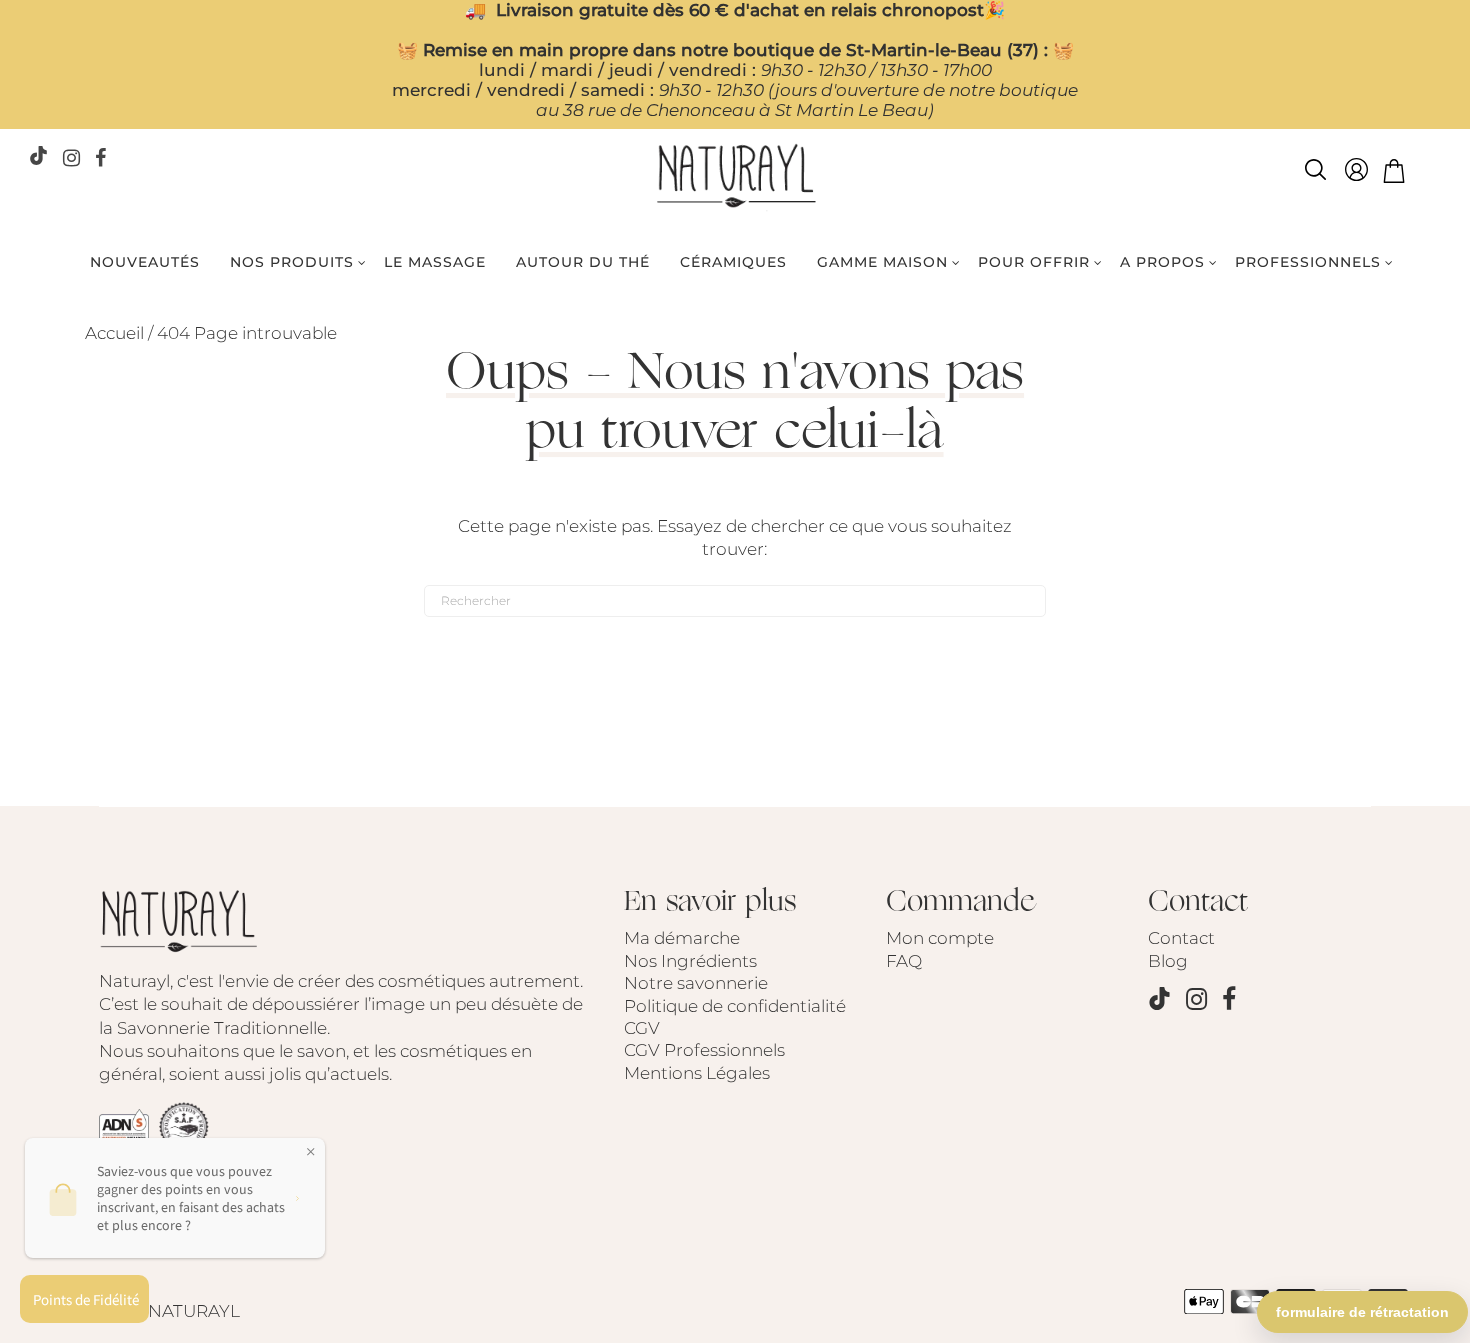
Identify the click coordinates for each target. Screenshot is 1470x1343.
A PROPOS (1162, 262)
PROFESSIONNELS (1308, 262)
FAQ (904, 961)
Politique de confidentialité (735, 1006)
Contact (1181, 938)
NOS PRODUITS (292, 262)
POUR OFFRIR (1034, 262)
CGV (642, 1028)
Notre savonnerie (696, 983)
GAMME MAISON (882, 262)
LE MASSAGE (435, 262)
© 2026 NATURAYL (162, 1311)
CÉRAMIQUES (733, 262)
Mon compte (940, 938)
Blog (1168, 961)
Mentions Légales (697, 1073)
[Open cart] (1394, 173)
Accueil (114, 333)
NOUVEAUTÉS (145, 262)
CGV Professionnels (704, 1050)
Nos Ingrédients (690, 961)
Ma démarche (682, 938)
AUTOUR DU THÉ (583, 262)
